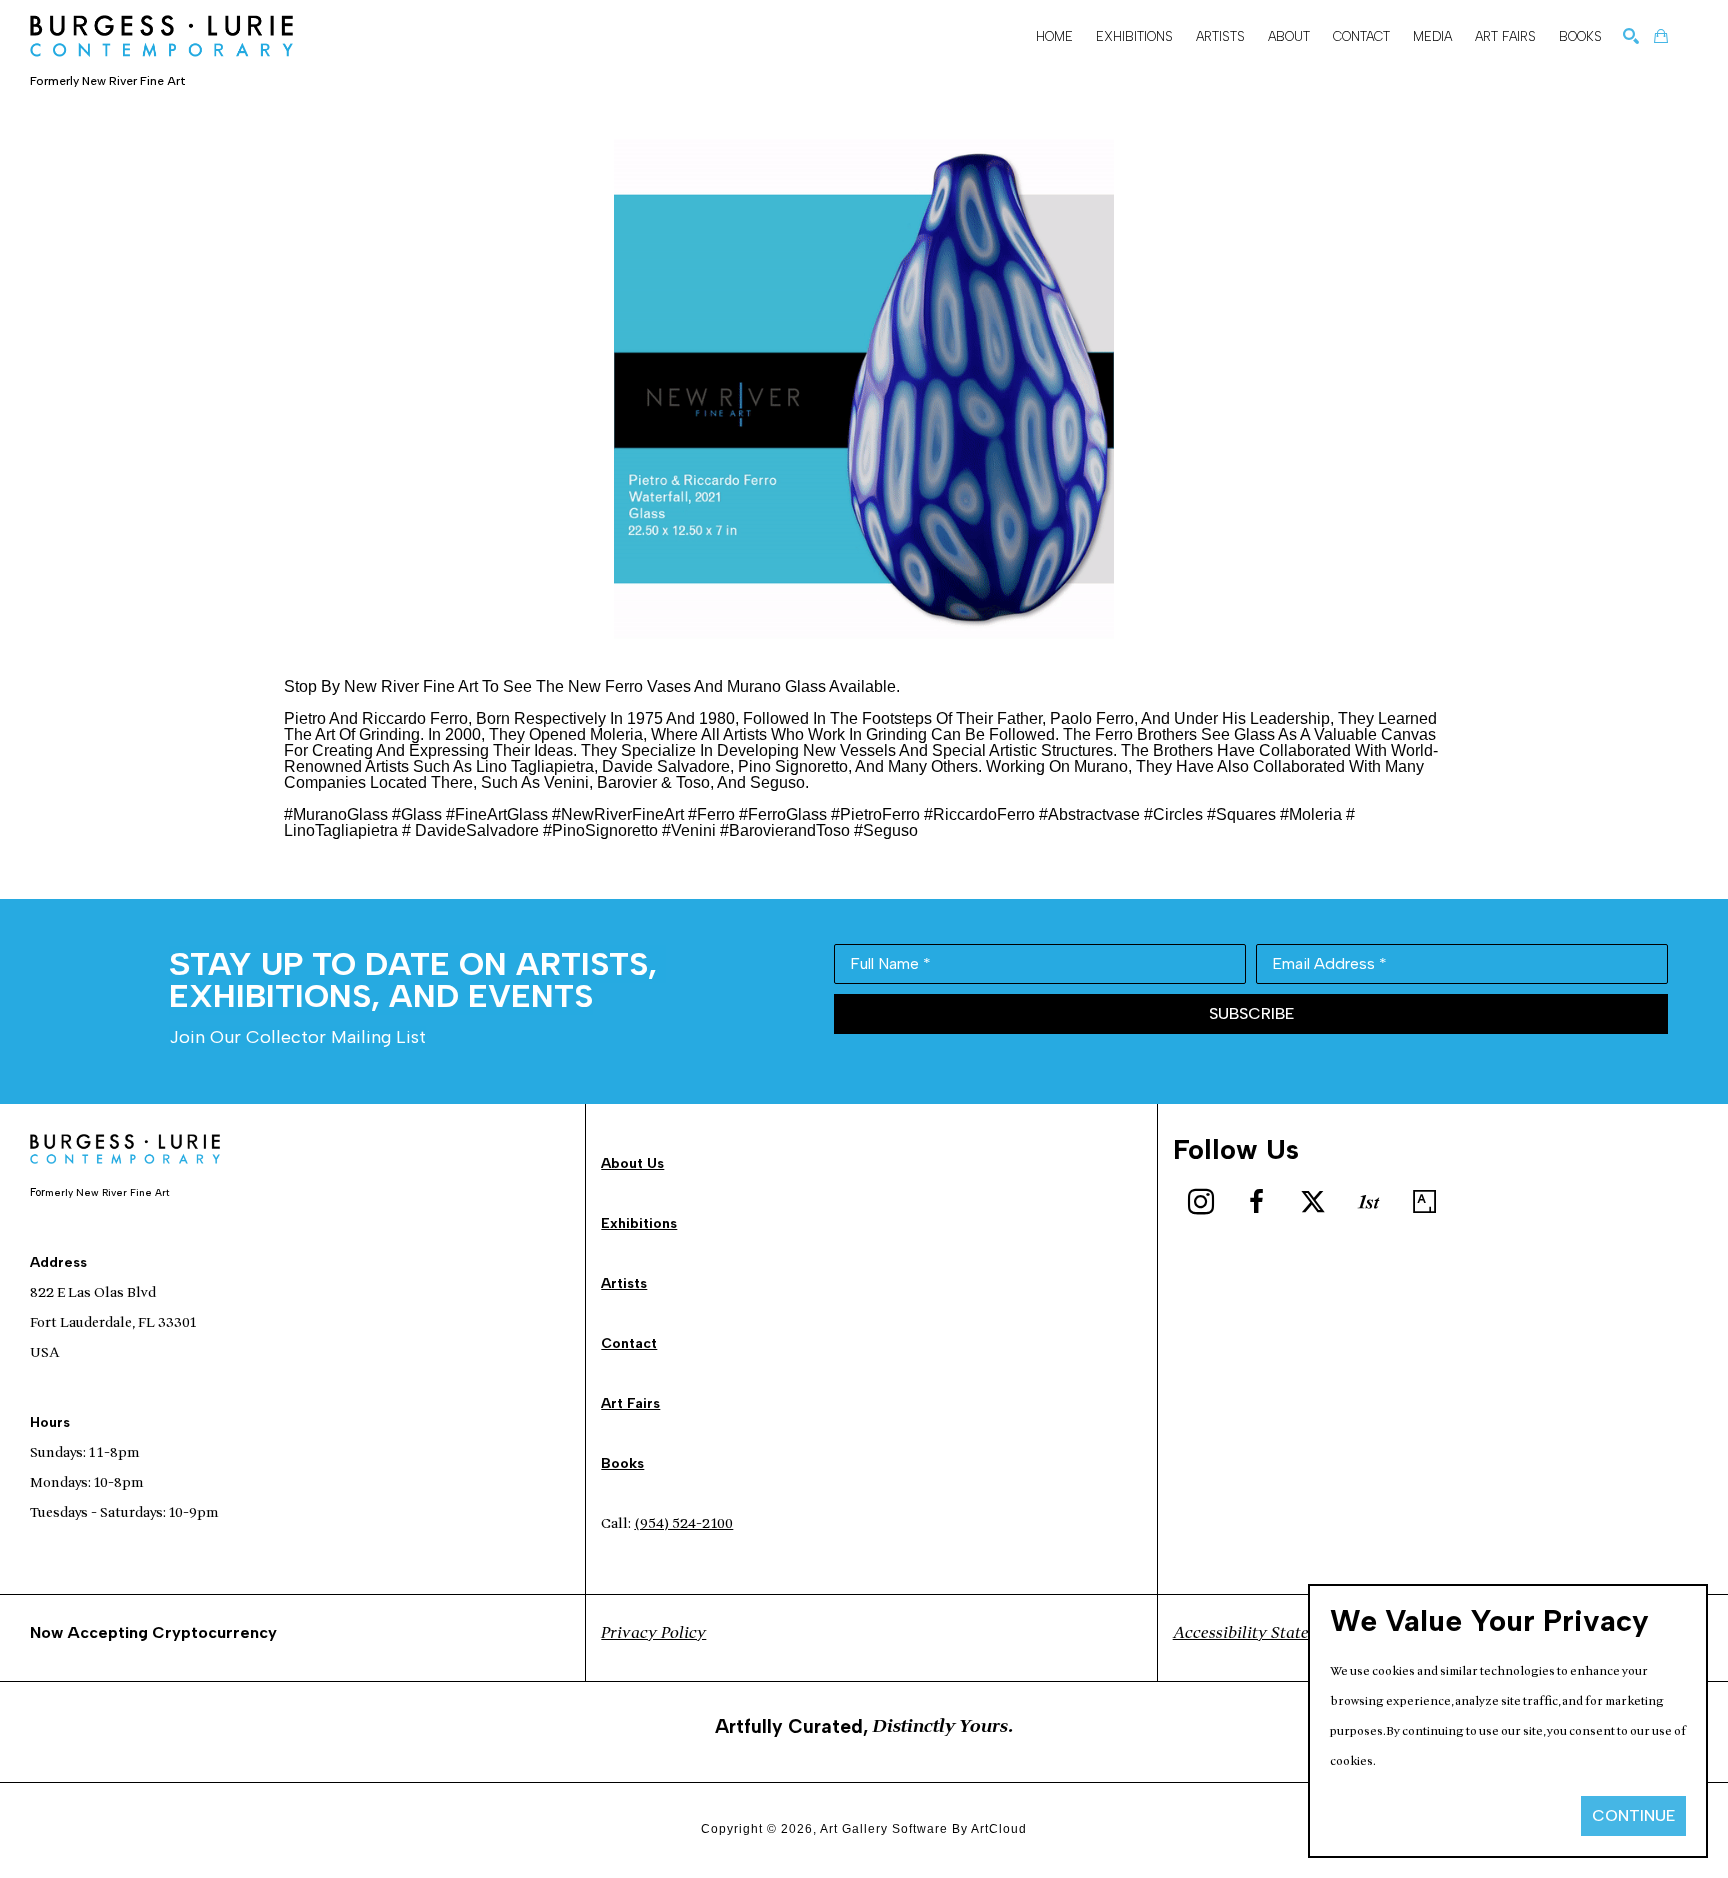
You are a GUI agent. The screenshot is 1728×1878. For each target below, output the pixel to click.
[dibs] (1369, 1202)
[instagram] (1201, 1202)
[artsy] (1425, 1202)
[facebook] (1257, 1202)
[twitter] (1313, 1202)
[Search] (1631, 36)
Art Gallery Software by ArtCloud (923, 1829)
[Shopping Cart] (1661, 36)
